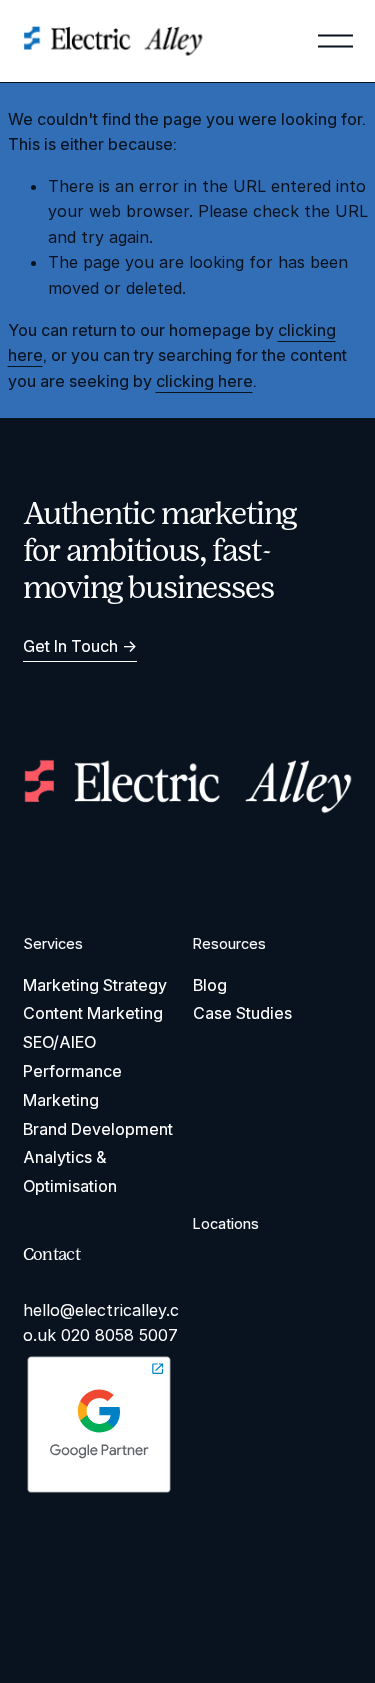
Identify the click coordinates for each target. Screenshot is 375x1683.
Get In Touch (70, 646)
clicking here (204, 381)
